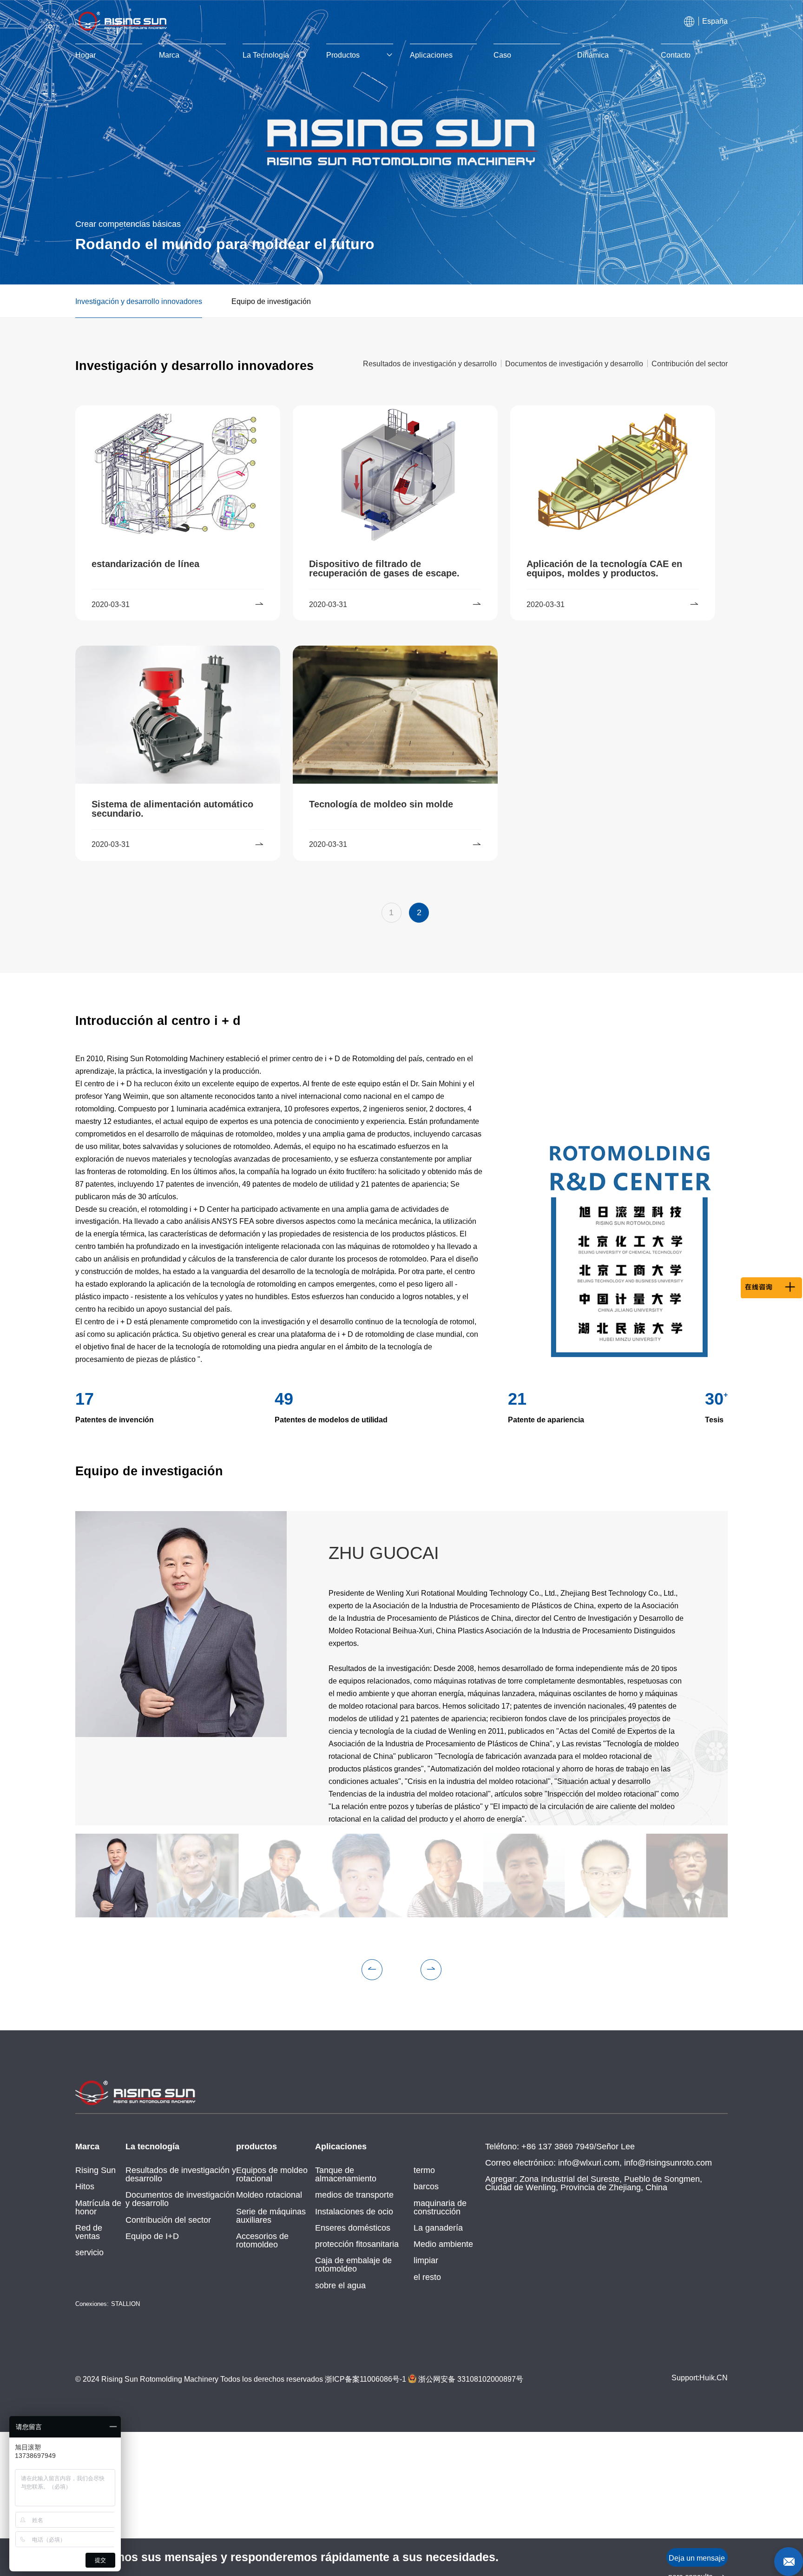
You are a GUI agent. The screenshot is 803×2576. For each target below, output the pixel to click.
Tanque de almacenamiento (346, 2174)
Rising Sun (95, 2170)
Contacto (676, 55)
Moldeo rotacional (269, 2195)
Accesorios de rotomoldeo (262, 2240)
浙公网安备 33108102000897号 (470, 2379)
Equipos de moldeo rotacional (272, 2174)
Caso (502, 55)
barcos (426, 2186)
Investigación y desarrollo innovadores (139, 301)
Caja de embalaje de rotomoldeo (353, 2265)
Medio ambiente (443, 2244)
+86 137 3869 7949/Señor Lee (578, 2147)
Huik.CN (714, 2378)
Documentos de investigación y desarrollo (180, 2199)
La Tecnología (266, 55)
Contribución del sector (168, 2220)
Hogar (86, 55)
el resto (427, 2277)
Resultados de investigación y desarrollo (181, 2174)
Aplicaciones (431, 55)
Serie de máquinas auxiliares (271, 2216)
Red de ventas (89, 2232)
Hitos (85, 2186)
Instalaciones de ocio (354, 2212)
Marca (169, 55)
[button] (372, 1970)
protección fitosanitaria (357, 2244)
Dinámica (593, 55)
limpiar (426, 2260)
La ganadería (438, 2228)
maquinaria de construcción (440, 2207)
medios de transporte (354, 2195)
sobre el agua (340, 2285)
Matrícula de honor (98, 2207)
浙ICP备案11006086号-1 (365, 2379)
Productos (343, 55)
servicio (89, 2252)
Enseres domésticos (353, 2228)
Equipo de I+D (152, 2236)
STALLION (125, 2304)
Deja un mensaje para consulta (697, 2560)
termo (424, 2170)
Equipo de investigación (271, 301)
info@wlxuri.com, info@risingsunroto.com (635, 2163)
